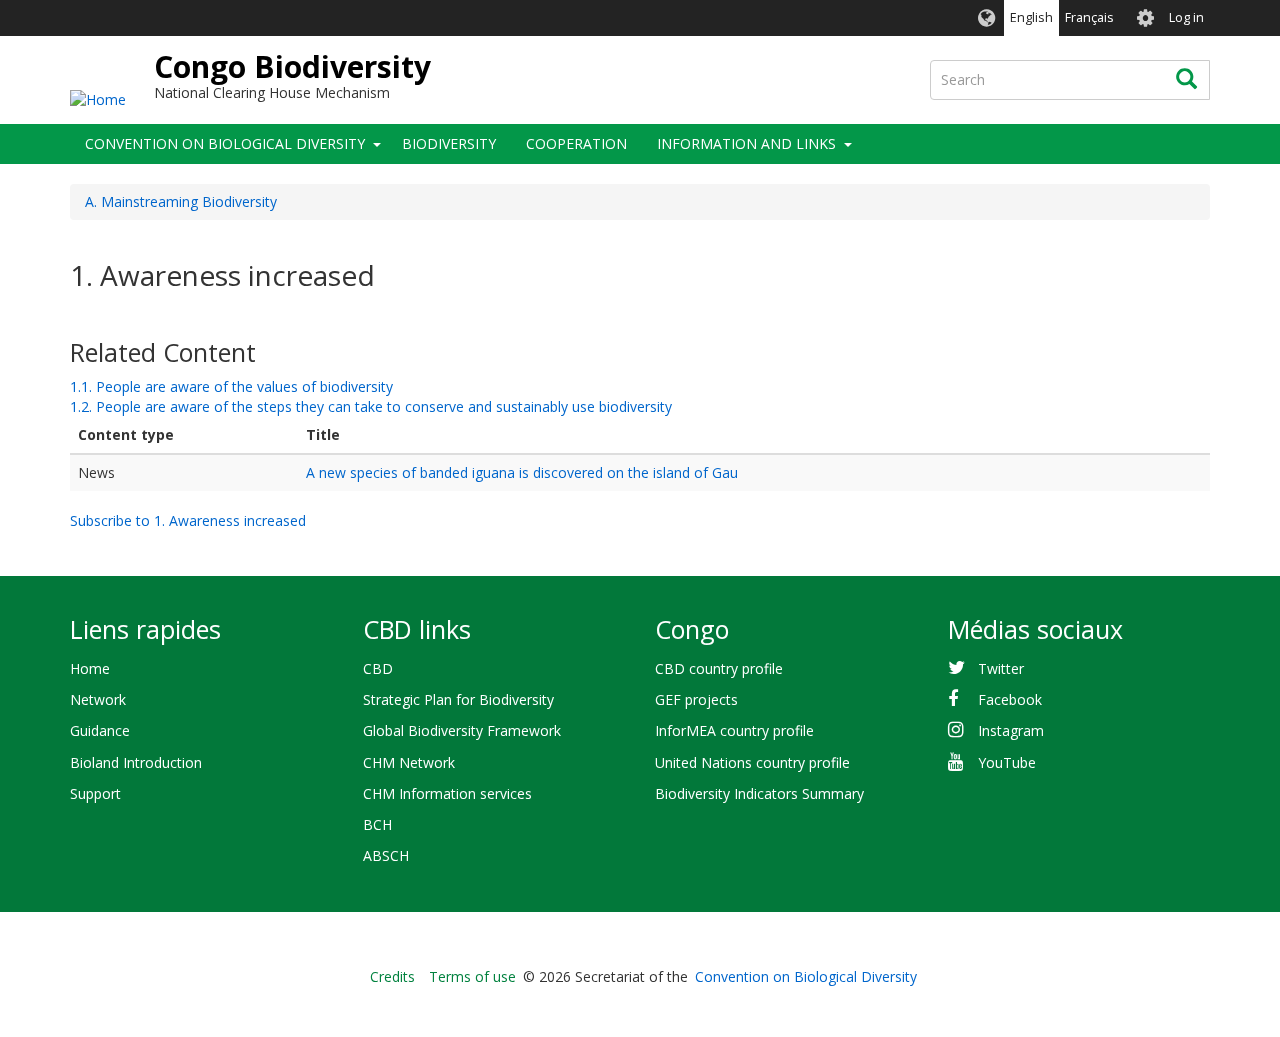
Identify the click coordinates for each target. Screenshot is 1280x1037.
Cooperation (576, 143)
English (1031, 17)
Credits (392, 976)
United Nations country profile (752, 762)
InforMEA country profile (734, 730)
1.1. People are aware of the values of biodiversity (231, 386)
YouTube (1007, 762)
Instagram (1011, 730)
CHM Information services (447, 793)
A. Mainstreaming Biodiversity (181, 201)
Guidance (100, 730)
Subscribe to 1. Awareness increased (188, 520)
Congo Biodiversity (292, 66)
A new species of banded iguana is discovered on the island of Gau (522, 472)
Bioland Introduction (136, 762)
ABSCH (386, 855)
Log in (1186, 17)
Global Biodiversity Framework (462, 730)
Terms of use (472, 976)
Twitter (1001, 668)
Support (95, 793)
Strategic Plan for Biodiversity (458, 699)
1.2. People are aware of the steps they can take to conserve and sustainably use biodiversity (371, 406)
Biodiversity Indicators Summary (759, 793)
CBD (378, 668)
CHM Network (409, 762)
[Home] (98, 98)
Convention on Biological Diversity (225, 143)
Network (98, 699)
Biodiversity (449, 143)
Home (90, 668)
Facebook (1010, 699)
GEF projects (696, 699)
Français (1089, 17)
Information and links (746, 143)
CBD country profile (719, 668)
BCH (377, 824)
